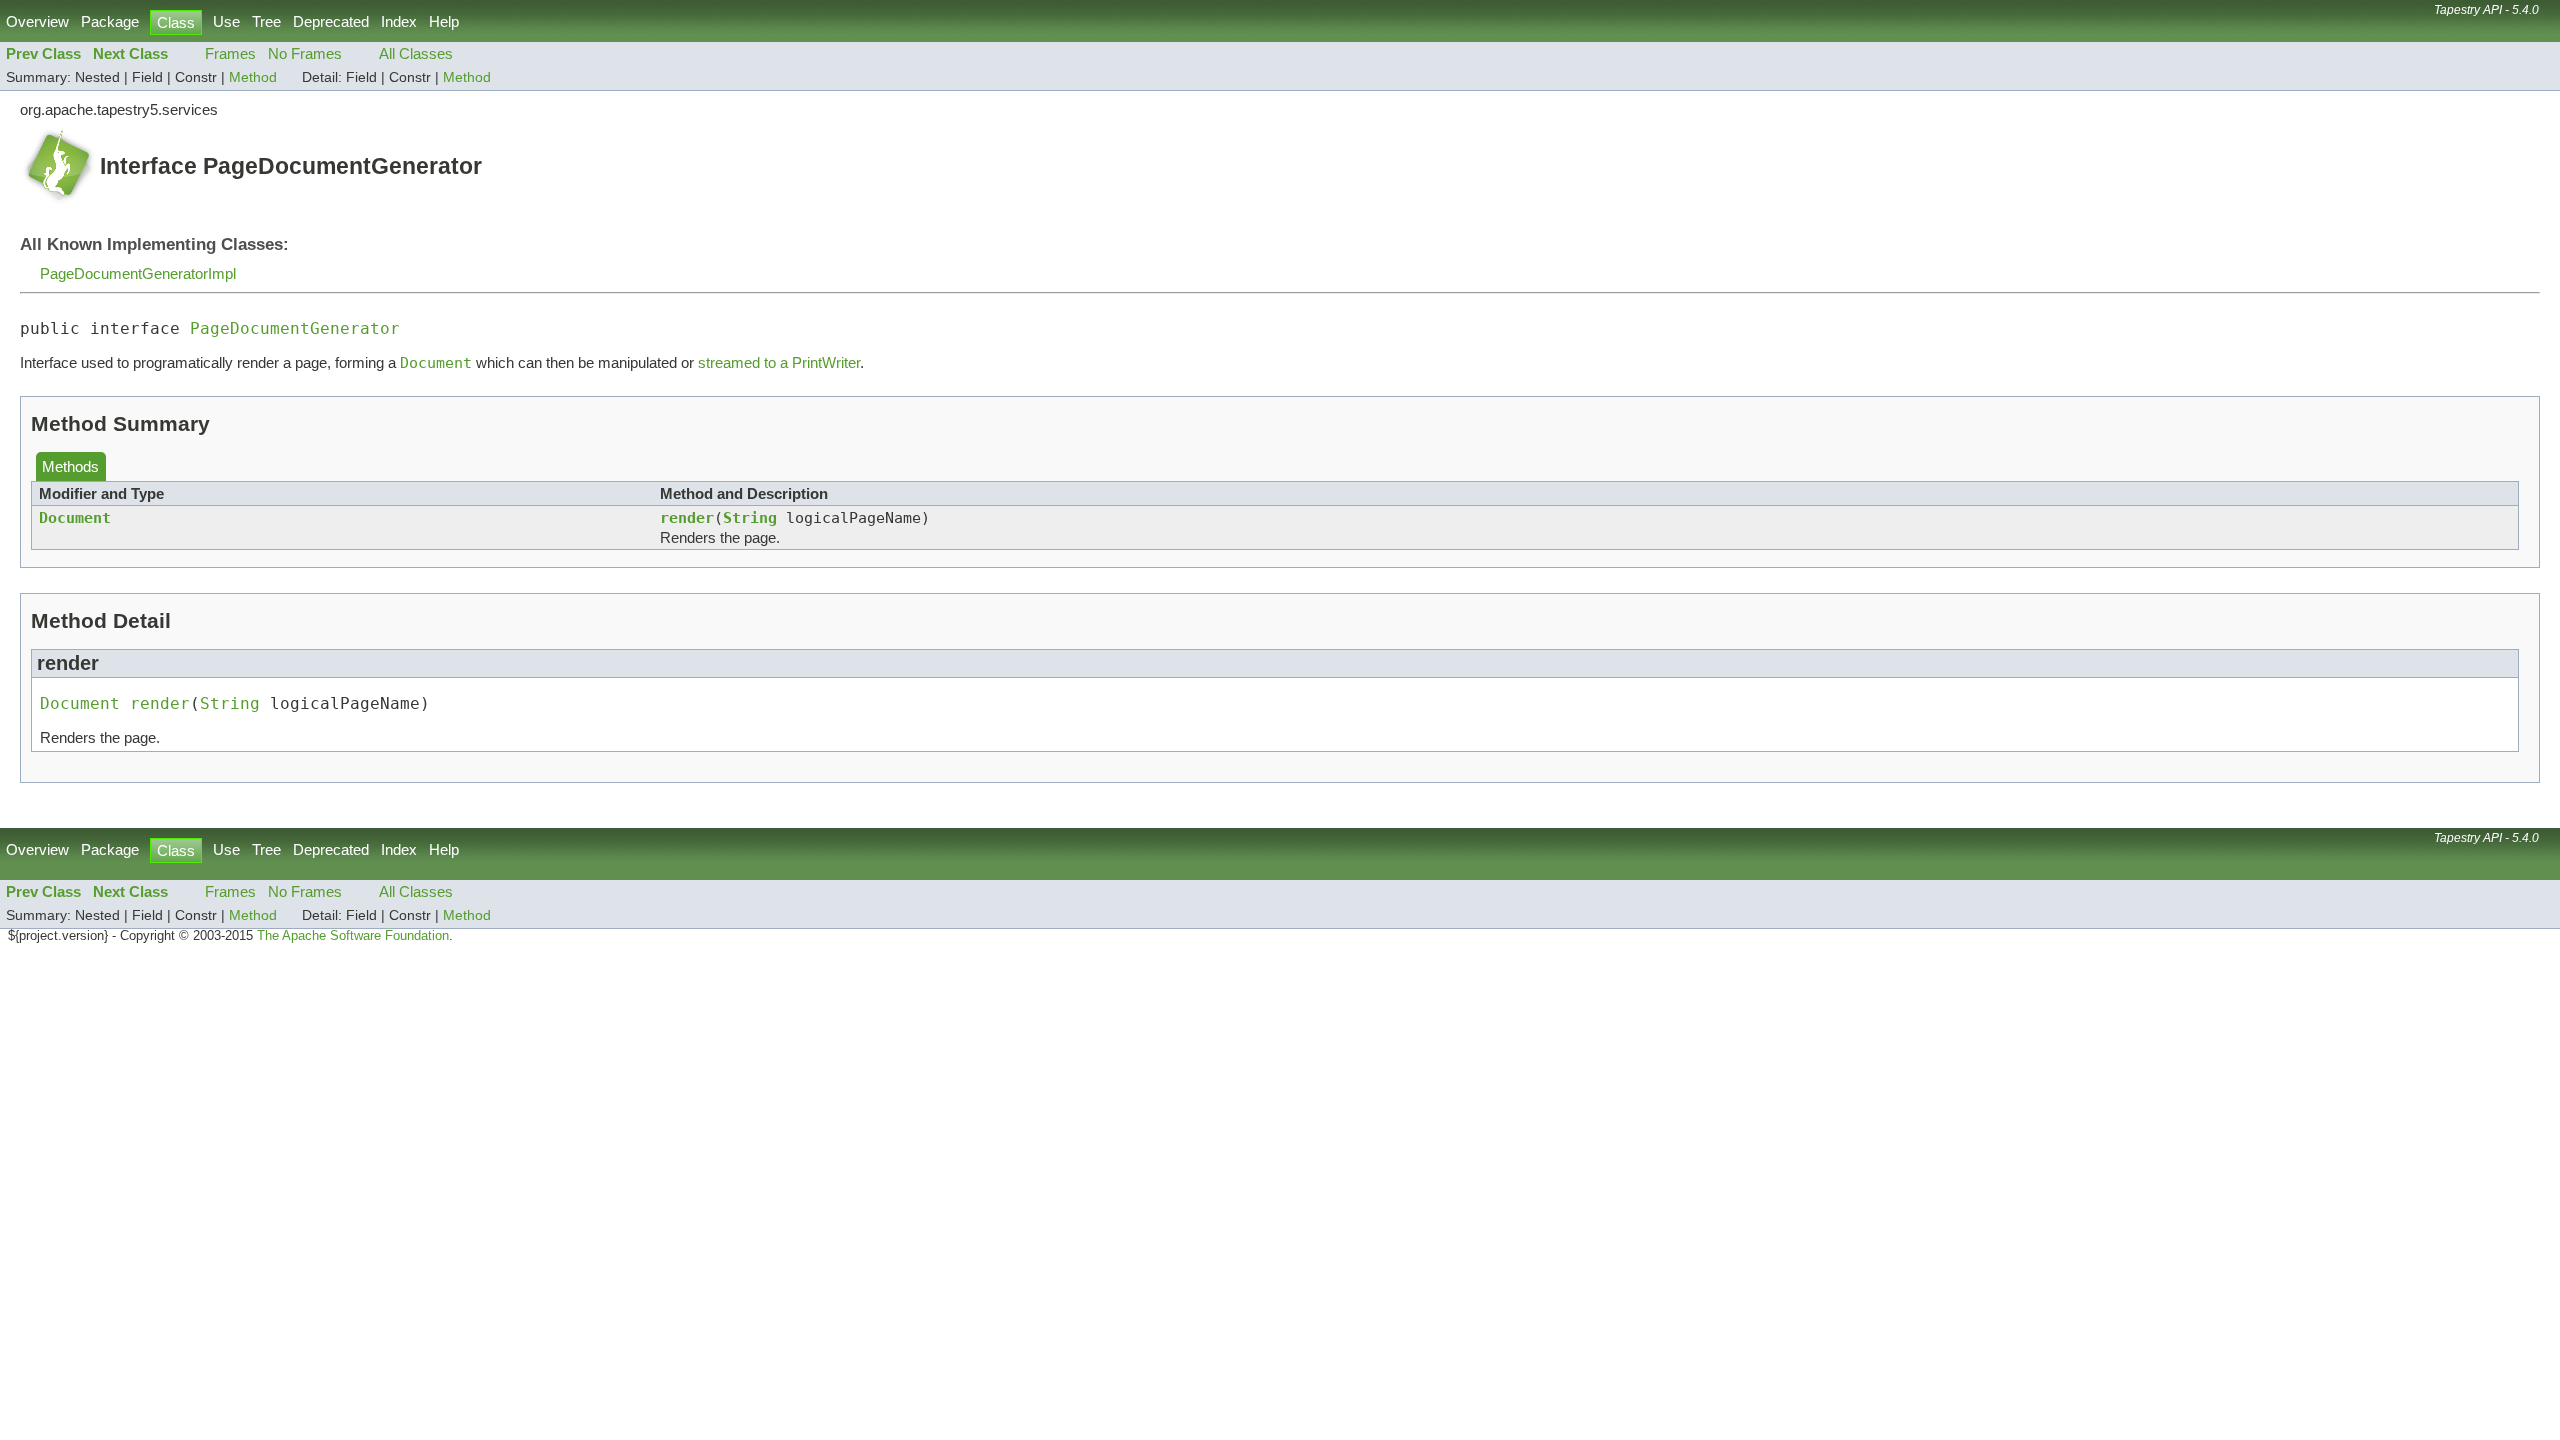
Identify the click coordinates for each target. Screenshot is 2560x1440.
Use (226, 21)
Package (110, 21)
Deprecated (331, 21)
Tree (266, 21)
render (687, 517)
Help (444, 21)
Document (75, 517)
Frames (230, 53)
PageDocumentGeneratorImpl (138, 273)
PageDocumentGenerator (295, 328)
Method (253, 77)
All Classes (416, 53)
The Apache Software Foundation (353, 936)
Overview (37, 21)
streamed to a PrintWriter (779, 362)
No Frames (305, 53)
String (750, 517)
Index (399, 21)
